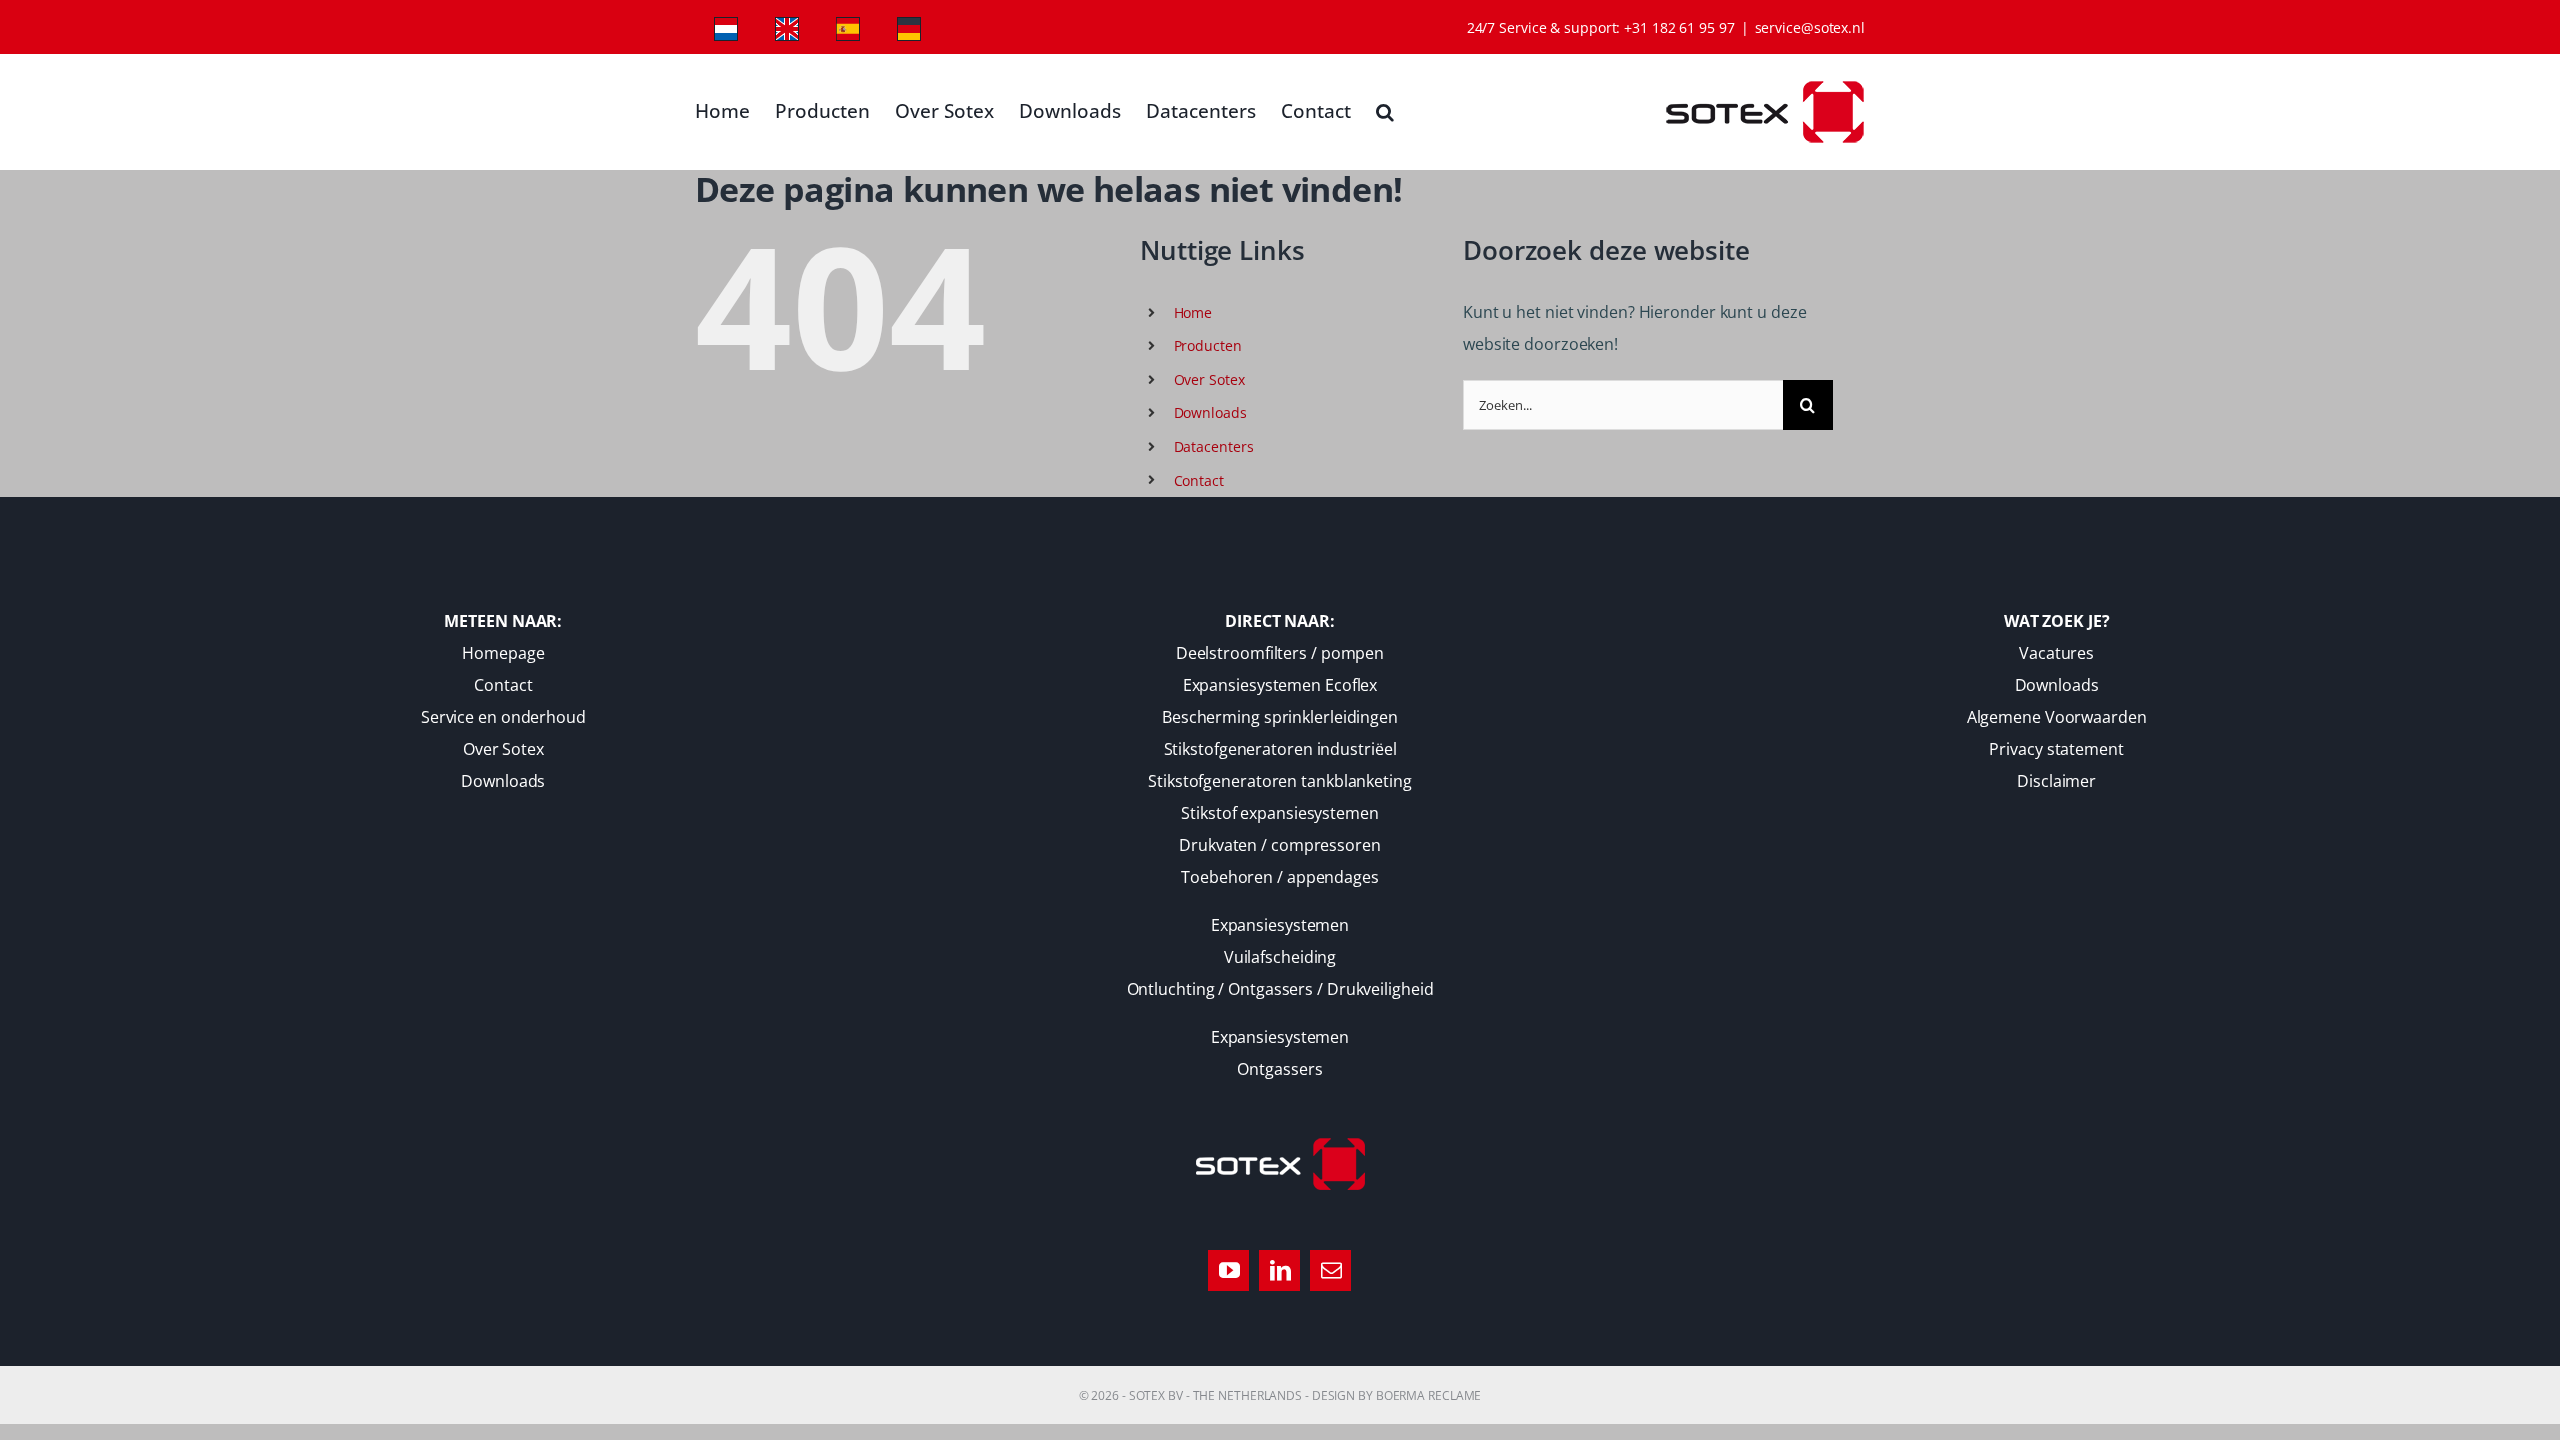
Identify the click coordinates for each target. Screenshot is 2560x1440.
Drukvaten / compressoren (1280, 845)
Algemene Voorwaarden (2057, 717)
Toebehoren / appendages (1280, 877)
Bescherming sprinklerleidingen (1280, 717)
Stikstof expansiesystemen (1280, 813)
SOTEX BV (1156, 1395)
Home (1193, 312)
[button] (1385, 111)
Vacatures (2056, 653)
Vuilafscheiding (1280, 957)
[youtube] (1228, 1270)
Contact (1199, 480)
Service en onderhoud (503, 717)
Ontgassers (1279, 1069)
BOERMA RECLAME (1429, 1395)
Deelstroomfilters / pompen (1280, 653)
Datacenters (1214, 446)
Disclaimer (2056, 781)
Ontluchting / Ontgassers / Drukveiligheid (1280, 989)
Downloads (1210, 412)
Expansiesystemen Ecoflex (1280, 685)
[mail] (1330, 1270)
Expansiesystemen (1280, 925)
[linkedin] (1279, 1270)
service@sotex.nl (1810, 27)
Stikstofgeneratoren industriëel (1280, 749)
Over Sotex (1209, 379)
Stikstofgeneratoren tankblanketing (1280, 781)
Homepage (503, 653)
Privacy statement (2056, 749)
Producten (1208, 345)
